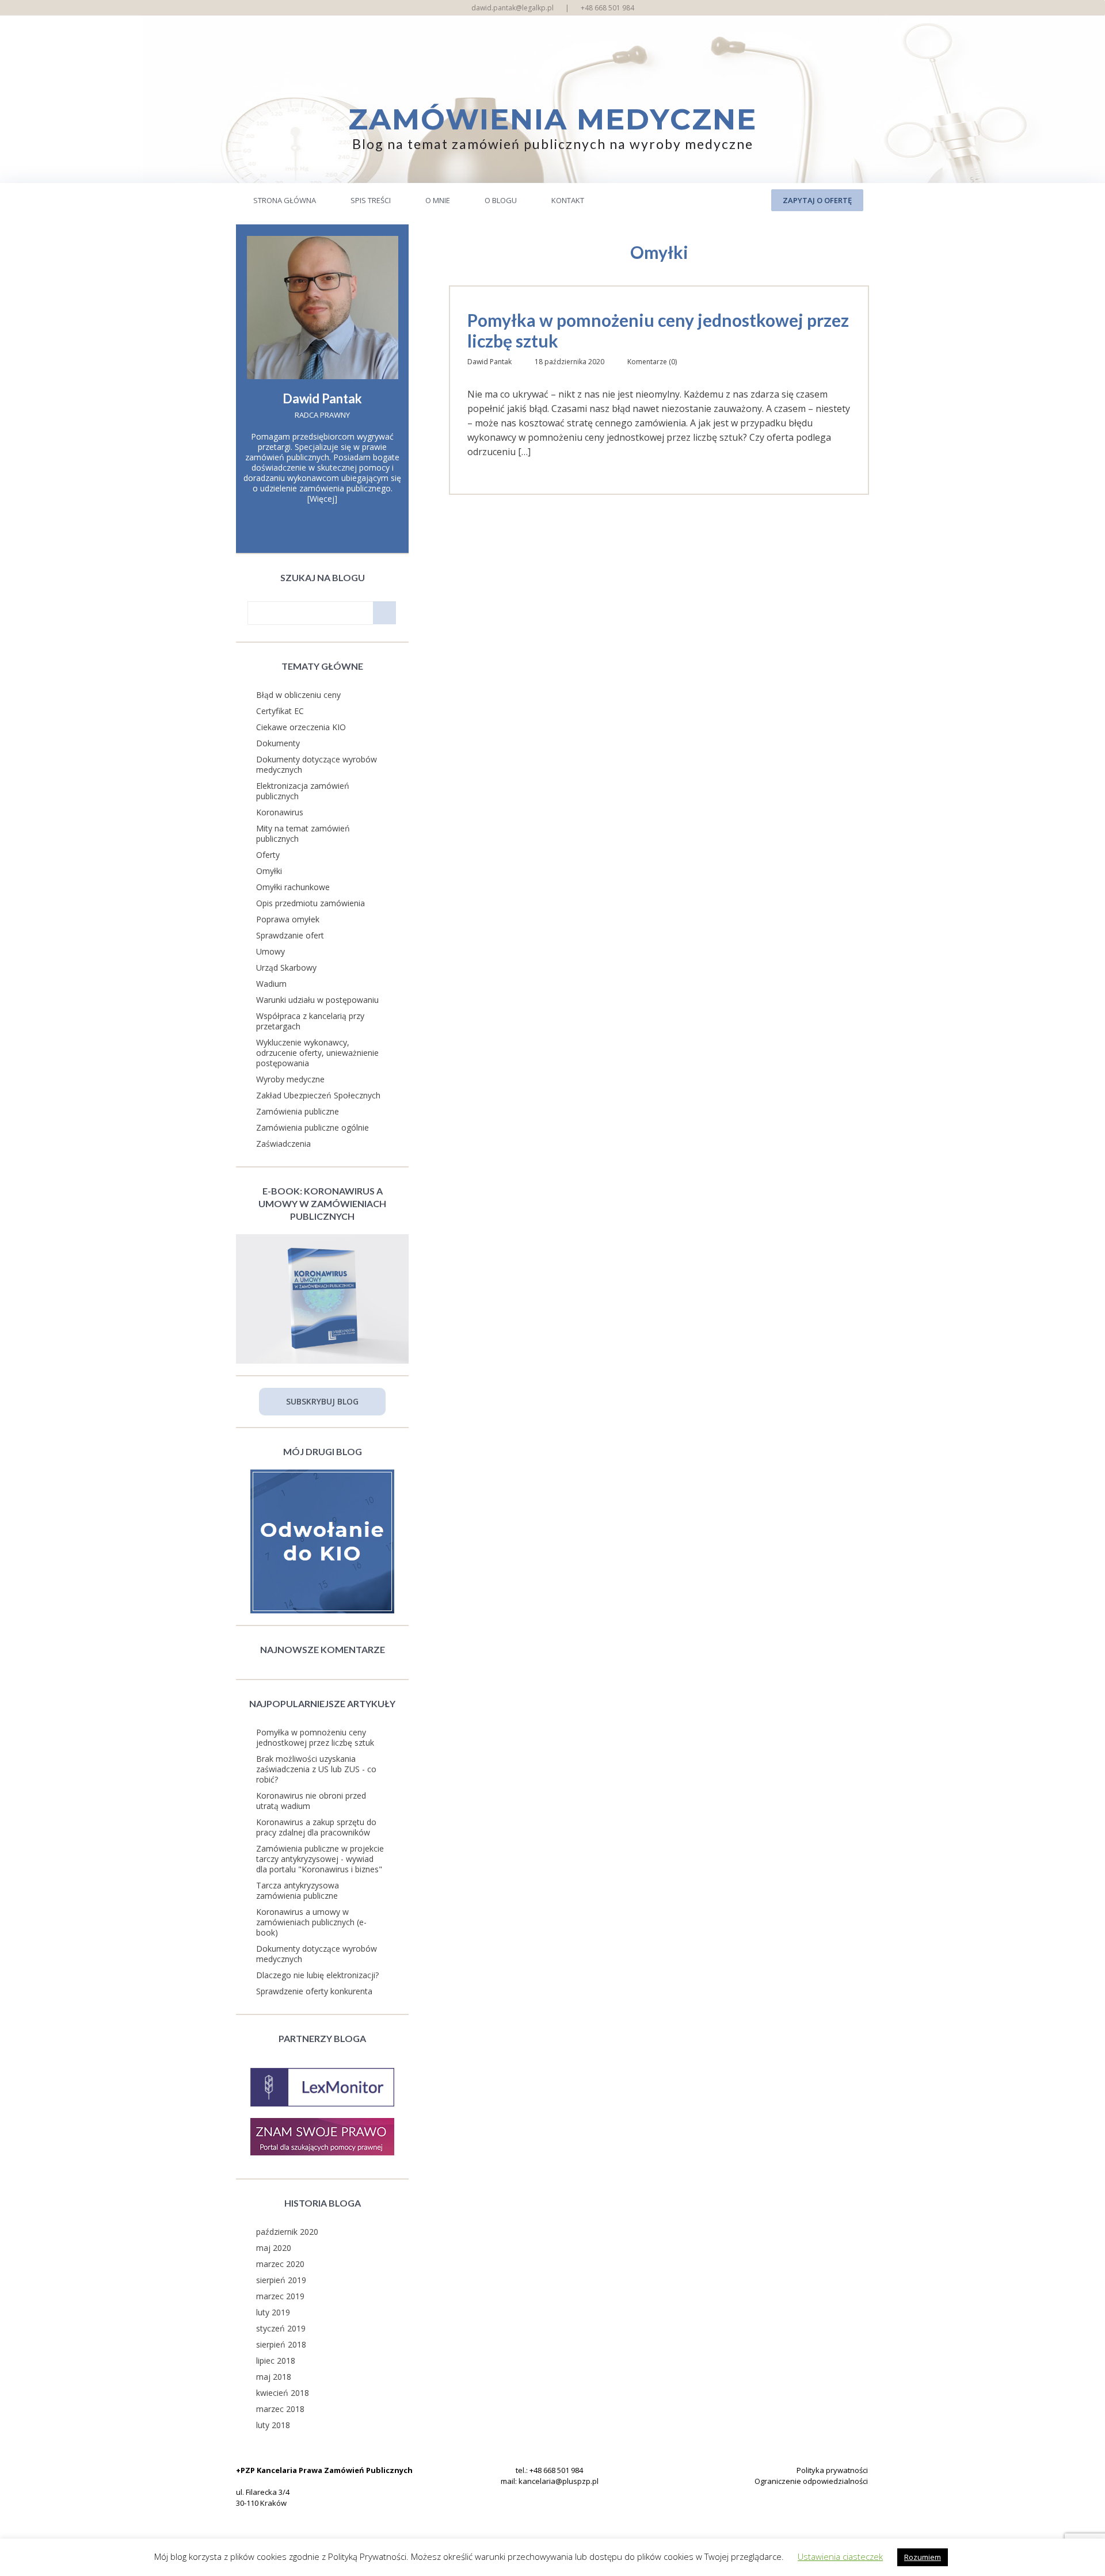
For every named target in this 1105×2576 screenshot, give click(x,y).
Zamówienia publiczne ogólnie (313, 1127)
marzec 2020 (280, 2264)
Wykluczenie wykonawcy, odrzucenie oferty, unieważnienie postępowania (317, 1053)
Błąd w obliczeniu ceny (298, 695)
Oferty (268, 855)
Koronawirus (280, 812)
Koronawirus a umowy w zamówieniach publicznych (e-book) (311, 1922)
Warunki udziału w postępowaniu (317, 1000)
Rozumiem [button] (923, 2557)
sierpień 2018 (281, 2344)
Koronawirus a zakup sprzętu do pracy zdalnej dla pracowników (316, 1827)
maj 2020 (274, 2248)
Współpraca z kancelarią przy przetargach (310, 1021)
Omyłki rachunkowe (293, 887)
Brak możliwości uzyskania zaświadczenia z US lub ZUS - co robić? (316, 1769)
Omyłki (269, 871)
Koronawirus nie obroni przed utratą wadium (311, 1801)
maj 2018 (274, 2377)
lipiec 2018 (276, 2361)
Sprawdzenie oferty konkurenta (314, 1991)
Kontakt (568, 200)
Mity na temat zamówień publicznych (303, 833)
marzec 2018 (280, 2409)
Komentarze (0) (652, 362)
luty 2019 (273, 2312)
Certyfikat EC (280, 711)
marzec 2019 (280, 2296)
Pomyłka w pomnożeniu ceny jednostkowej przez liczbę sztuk (658, 330)
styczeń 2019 (281, 2328)
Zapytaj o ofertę (817, 200)
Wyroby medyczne (290, 1079)
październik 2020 (287, 2232)
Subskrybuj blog (322, 1401)
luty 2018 (273, 2425)
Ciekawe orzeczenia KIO (301, 727)
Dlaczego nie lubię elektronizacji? (317, 1975)
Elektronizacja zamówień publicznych (303, 791)
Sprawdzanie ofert (290, 935)
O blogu (501, 200)
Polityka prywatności (832, 2470)
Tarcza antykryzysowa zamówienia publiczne (298, 1890)
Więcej (322, 499)
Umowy (270, 951)
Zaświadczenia (283, 1144)
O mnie (438, 200)
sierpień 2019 (281, 2280)
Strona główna (285, 200)
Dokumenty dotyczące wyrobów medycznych (317, 764)
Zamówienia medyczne (552, 119)
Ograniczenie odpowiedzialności (811, 2481)
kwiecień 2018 (283, 2393)
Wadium (271, 984)
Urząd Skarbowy (286, 968)
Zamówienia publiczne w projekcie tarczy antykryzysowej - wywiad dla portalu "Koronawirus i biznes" (320, 1859)
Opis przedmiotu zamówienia (310, 903)
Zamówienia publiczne (298, 1111)
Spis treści (371, 200)
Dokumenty (278, 743)
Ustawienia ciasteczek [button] (840, 2556)
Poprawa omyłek (288, 919)
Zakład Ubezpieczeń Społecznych (318, 1095)
